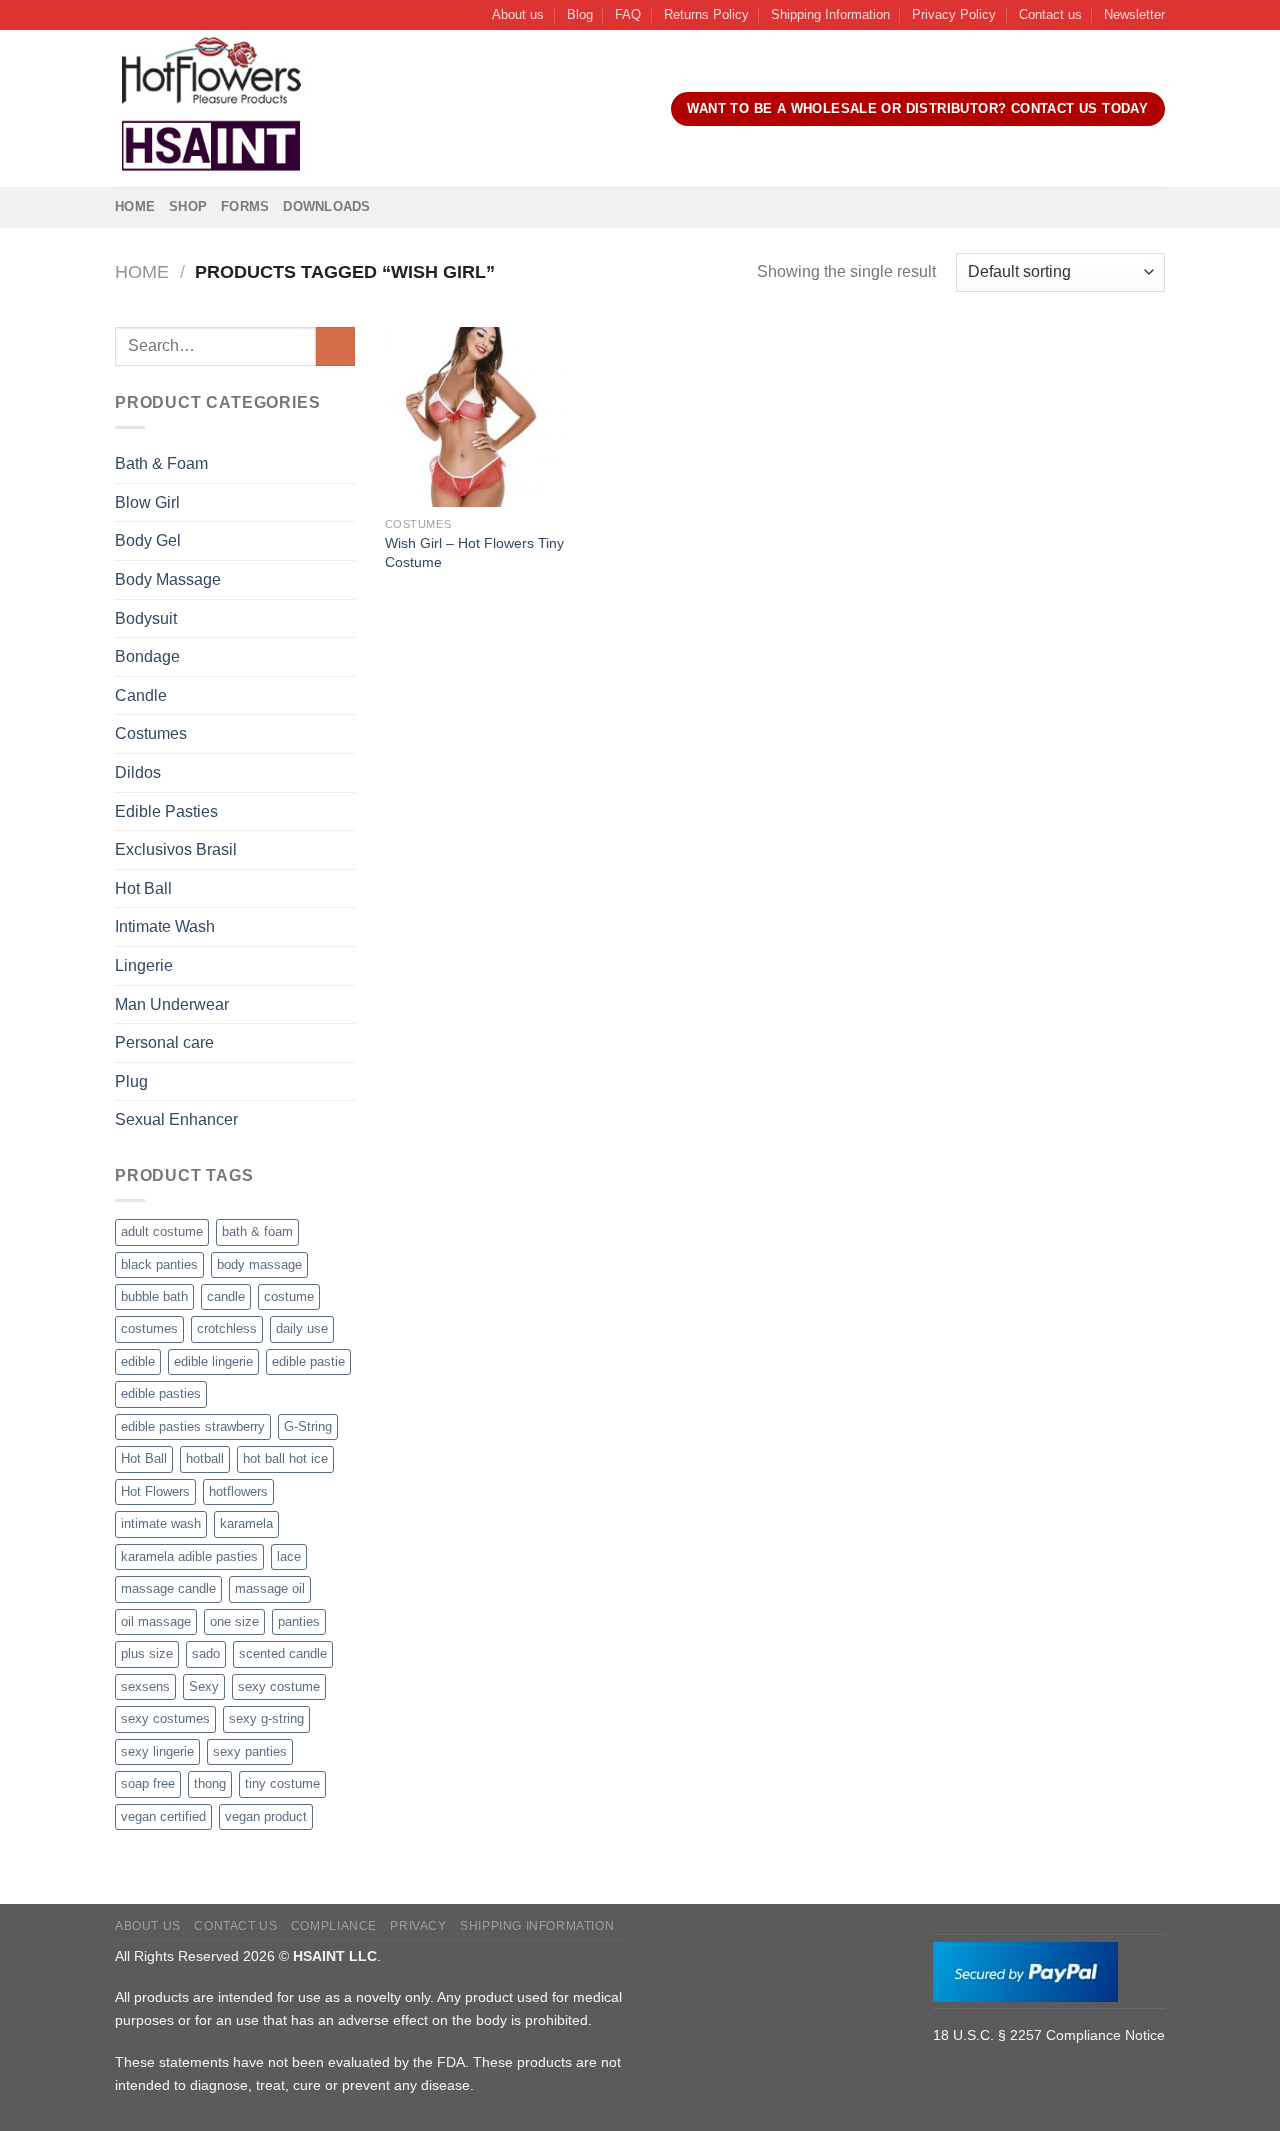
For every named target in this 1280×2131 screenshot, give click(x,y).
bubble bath (154, 1296)
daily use (302, 1328)
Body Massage (168, 579)
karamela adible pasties (189, 1556)
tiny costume (282, 1783)
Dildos (138, 772)
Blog (580, 14)
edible (138, 1361)
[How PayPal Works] (1025, 1970)
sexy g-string (266, 1718)
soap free (148, 1783)
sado (206, 1653)
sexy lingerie (157, 1751)
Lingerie (144, 965)
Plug (131, 1081)
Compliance (334, 1926)
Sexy (204, 1686)
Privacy (418, 1926)
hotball (205, 1458)
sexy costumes (165, 1718)
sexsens (145, 1686)
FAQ (628, 14)
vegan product (266, 1816)
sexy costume (279, 1686)
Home (135, 206)
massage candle (168, 1588)
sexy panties (250, 1751)
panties (299, 1621)
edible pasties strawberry (193, 1426)
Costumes (151, 733)
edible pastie (308, 1361)
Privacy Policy (954, 14)
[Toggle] (347, 464)
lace (289, 1556)
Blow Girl (147, 502)
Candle (141, 695)
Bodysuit (146, 618)
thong (210, 1783)
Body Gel (148, 540)
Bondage (147, 656)
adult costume (162, 1231)
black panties (159, 1264)
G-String (308, 1426)
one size (234, 1621)
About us (518, 14)
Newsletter (1134, 14)
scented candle (283, 1653)
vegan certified (163, 1816)
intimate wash (161, 1523)
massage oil (270, 1588)
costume (289, 1296)
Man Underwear (172, 1004)
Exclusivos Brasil (176, 849)
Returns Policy (706, 14)
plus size (147, 1653)
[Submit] (335, 346)
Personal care (164, 1042)
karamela (246, 1523)
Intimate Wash (165, 926)
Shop (188, 206)
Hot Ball (143, 888)
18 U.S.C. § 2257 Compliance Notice (1049, 2035)
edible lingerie (213, 1361)
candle (226, 1296)
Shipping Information (830, 14)
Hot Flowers (155, 1491)
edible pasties (161, 1393)
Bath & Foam (161, 463)
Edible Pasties (166, 811)
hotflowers (238, 1491)
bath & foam (257, 1231)
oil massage (156, 1621)
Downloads (326, 206)
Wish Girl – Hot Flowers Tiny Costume (474, 552)
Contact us (1050, 14)
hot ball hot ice (285, 1458)
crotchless (227, 1328)
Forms (245, 206)
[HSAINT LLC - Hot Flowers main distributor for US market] (211, 109)
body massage (259, 1264)
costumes (149, 1328)
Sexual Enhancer (176, 1119)
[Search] (344, 109)
